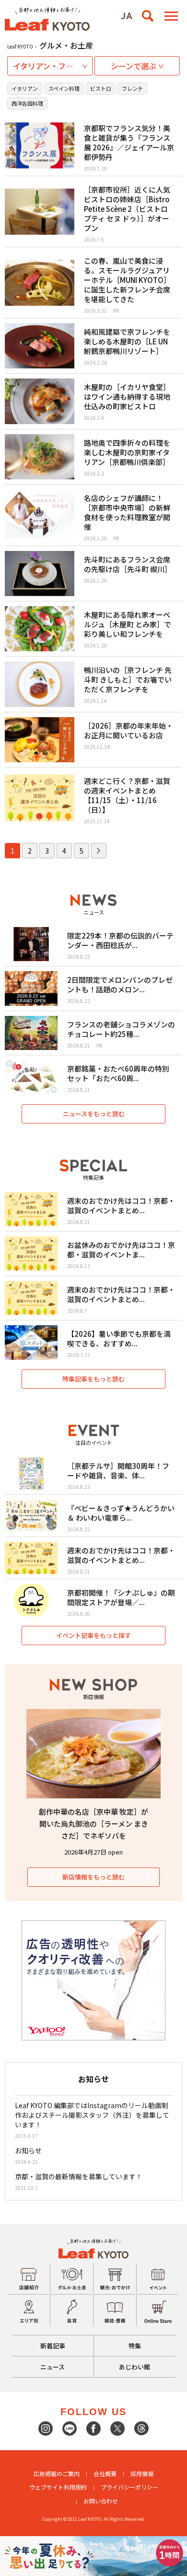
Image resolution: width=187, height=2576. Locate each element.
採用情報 (142, 2473)
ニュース (53, 2367)
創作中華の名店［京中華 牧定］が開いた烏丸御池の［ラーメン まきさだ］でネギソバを (93, 1824)
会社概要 (105, 2473)
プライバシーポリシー (129, 2487)
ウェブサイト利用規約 (58, 2487)
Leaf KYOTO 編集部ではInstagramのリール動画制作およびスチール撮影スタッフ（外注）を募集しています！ (92, 2115)
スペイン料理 (64, 88)
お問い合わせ (101, 2501)
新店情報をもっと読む (93, 1877)
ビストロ (101, 88)
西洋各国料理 (27, 103)
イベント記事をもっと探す (93, 1635)
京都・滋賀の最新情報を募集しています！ (79, 2176)
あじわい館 (134, 2367)
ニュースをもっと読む (94, 1114)
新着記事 (53, 2346)
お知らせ (28, 2150)
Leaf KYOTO (20, 46)
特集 (135, 2346)
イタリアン (25, 88)
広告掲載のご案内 (57, 2473)
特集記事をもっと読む (93, 1379)
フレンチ (132, 88)
